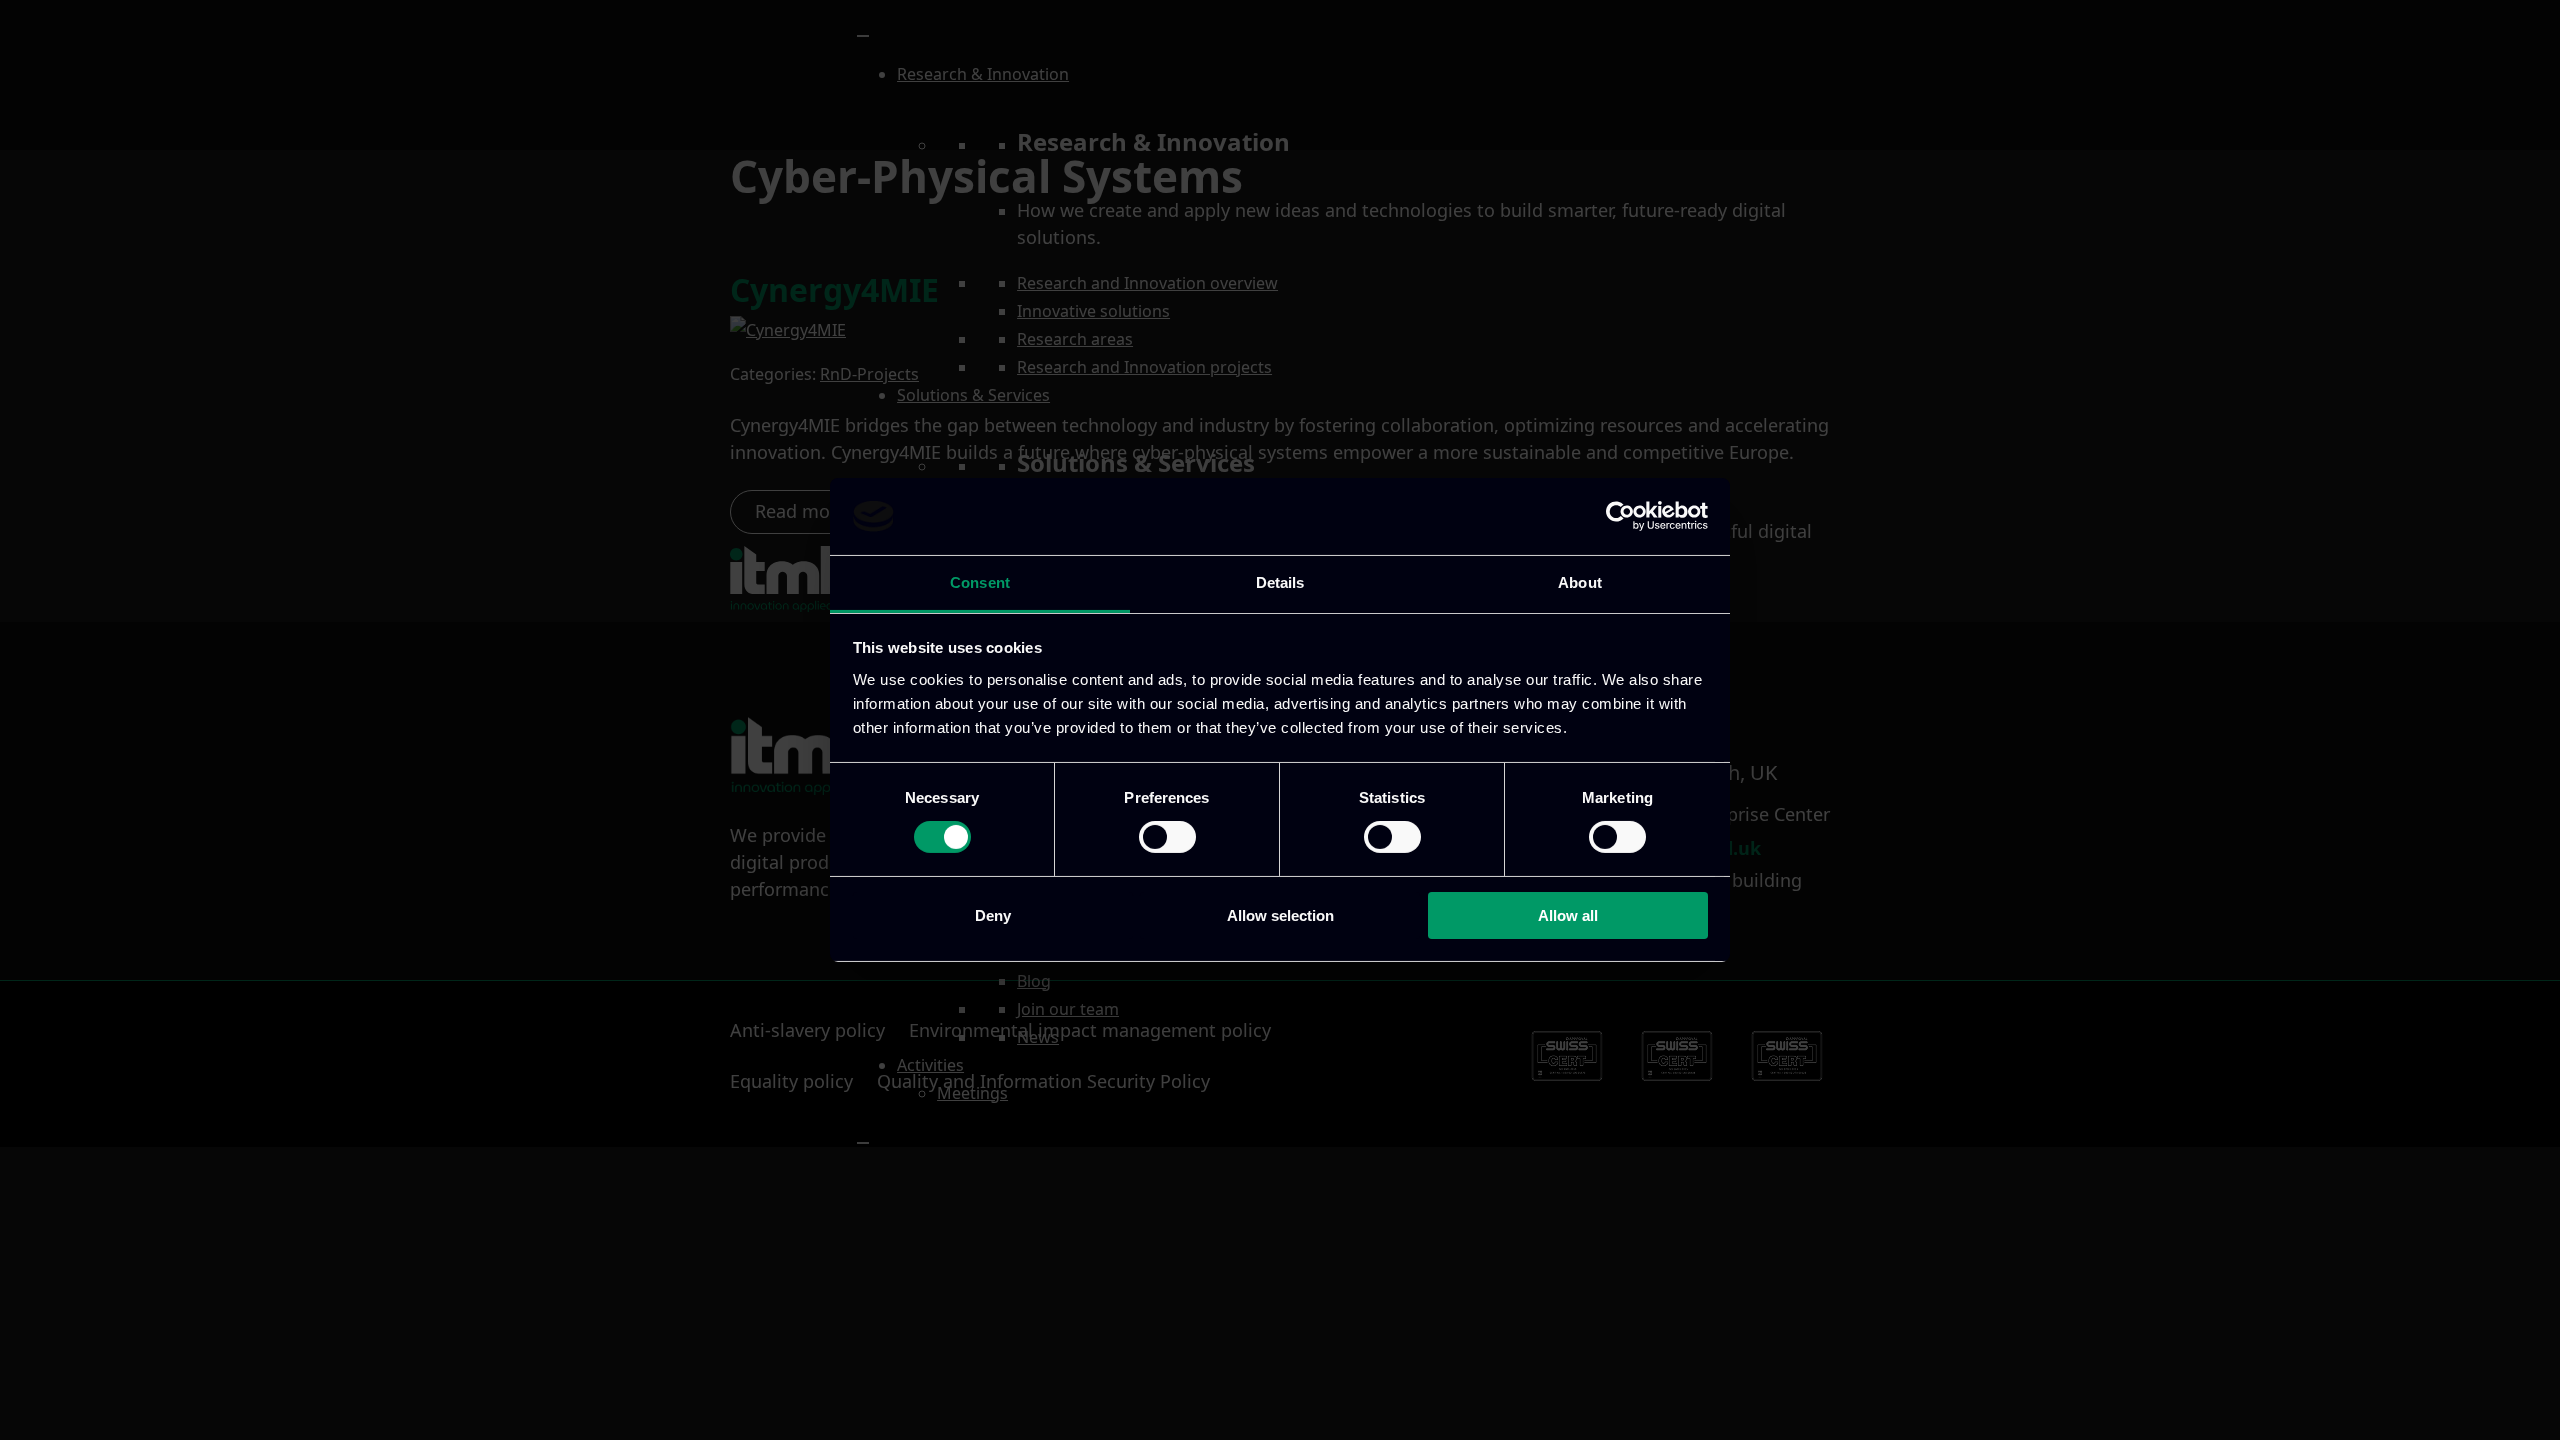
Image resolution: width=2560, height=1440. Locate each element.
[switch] (1167, 837)
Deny (993, 915)
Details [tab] (1280, 582)
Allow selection (1280, 915)
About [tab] (1580, 582)
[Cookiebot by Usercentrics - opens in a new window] (1620, 516)
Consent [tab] (980, 582)
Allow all (1568, 915)
